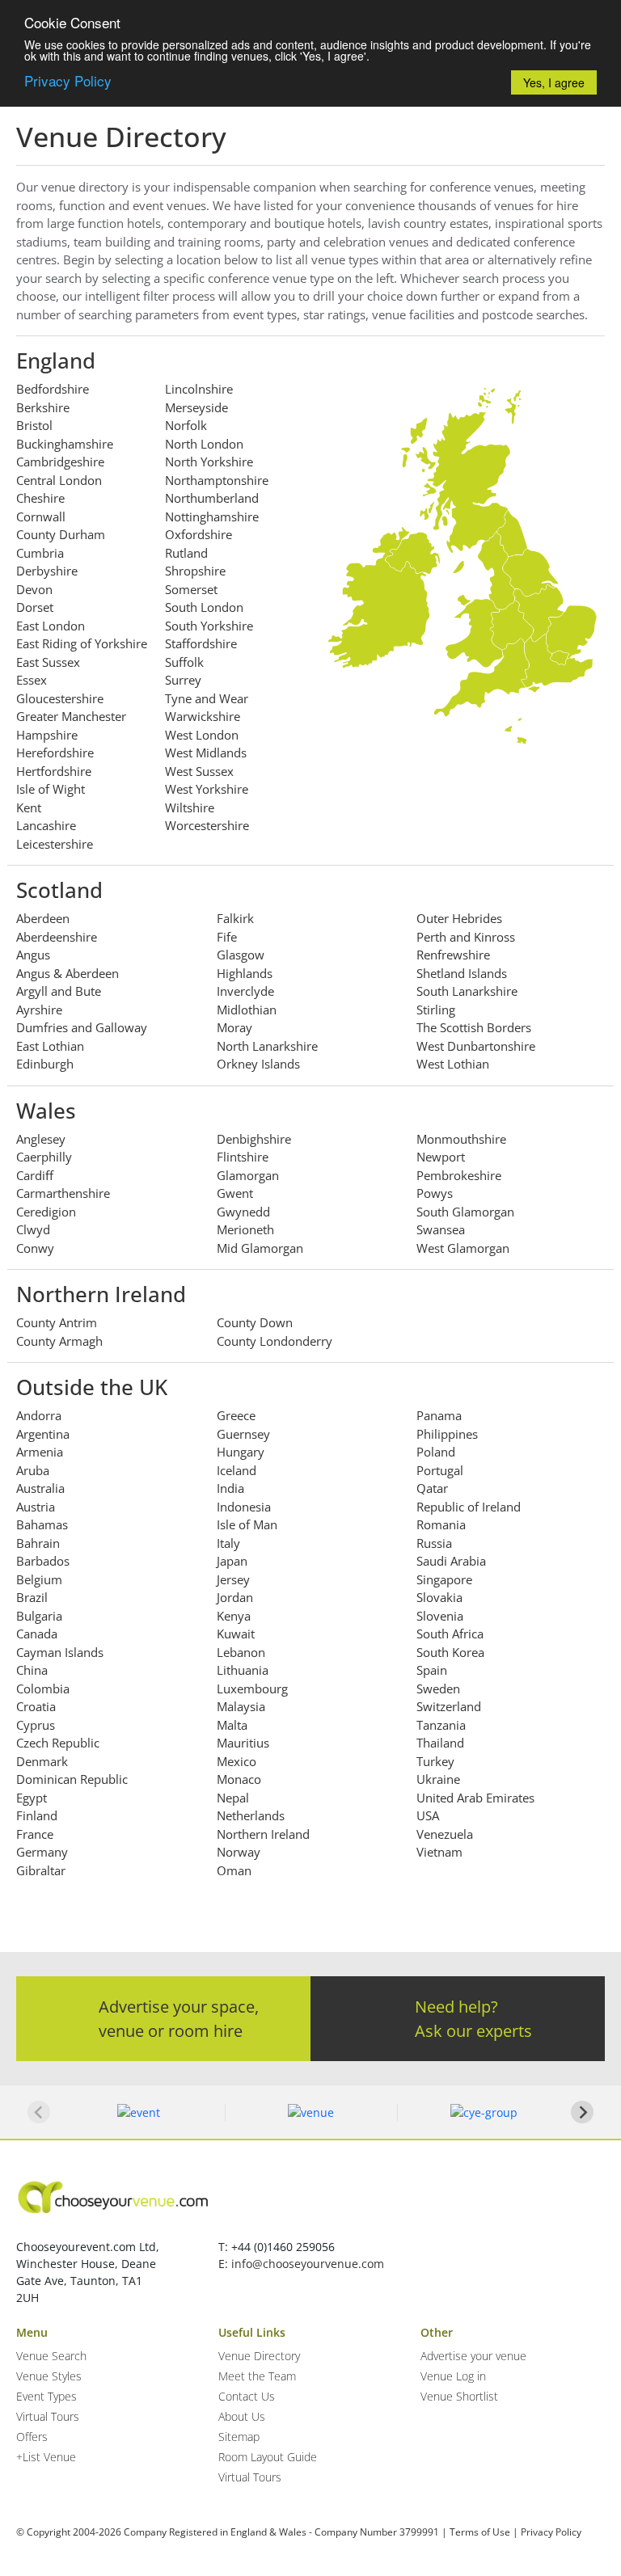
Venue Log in (453, 2376)
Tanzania (441, 1725)
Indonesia (244, 1507)
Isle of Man (247, 1524)
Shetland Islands (462, 973)
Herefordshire (55, 753)
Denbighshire (254, 1139)
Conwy (35, 1248)
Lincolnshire (199, 389)
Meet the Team (257, 2376)
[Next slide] (582, 2112)
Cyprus (36, 1725)
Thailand (440, 1743)
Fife (227, 937)
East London (51, 626)
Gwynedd (243, 1212)
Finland (37, 1815)
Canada (37, 1634)
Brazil (32, 1597)
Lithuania (243, 1670)
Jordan (235, 1597)
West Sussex (199, 771)
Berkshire (43, 407)
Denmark (42, 1761)
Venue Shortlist (459, 2396)
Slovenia (440, 1616)
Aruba (33, 1470)
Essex (32, 680)
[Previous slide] (39, 2112)
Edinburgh (45, 1064)
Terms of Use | (484, 2532)
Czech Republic (58, 1743)
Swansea (441, 1229)
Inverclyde (245, 991)
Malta (232, 1725)
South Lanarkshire (467, 991)
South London (204, 607)
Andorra (39, 1415)
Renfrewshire (453, 955)
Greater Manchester (71, 716)
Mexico (237, 1761)
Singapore (444, 1579)
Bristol (34, 425)
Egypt (32, 1798)
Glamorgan (248, 1175)
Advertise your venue (473, 2356)
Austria (36, 1507)
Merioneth (245, 1229)
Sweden (438, 1689)
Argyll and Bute (59, 991)
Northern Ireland (263, 1834)
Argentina (43, 1434)
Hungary (241, 1452)
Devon (34, 589)
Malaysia (241, 1706)
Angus (33, 955)
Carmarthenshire (63, 1193)
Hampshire (47, 735)
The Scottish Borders (474, 1027)
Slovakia (439, 1597)
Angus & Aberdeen (68, 973)
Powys (435, 1193)
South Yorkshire (209, 626)
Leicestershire (55, 844)
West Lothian (453, 1064)
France (35, 1834)
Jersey (233, 1579)
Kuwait (236, 1634)
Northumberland (212, 498)
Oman (234, 1870)
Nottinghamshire (212, 516)
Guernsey (243, 1434)
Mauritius (243, 1743)
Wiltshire (190, 807)
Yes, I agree (554, 82)
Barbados (43, 1561)
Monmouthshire (461, 1139)
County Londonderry (275, 1341)
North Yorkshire (209, 462)
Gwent (235, 1193)
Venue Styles (49, 2376)
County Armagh (59, 1341)
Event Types (46, 2396)
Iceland (237, 1470)
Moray (234, 1027)
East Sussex (48, 662)
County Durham (61, 534)
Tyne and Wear (207, 698)
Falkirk (235, 918)
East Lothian (50, 1046)
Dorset (35, 607)
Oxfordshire (199, 534)
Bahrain (38, 1543)
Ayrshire (39, 1010)
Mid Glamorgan (260, 1248)
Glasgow (241, 955)
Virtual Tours (48, 2416)
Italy (228, 1543)
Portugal (440, 1470)
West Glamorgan (463, 1248)
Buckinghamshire (65, 444)
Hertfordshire (54, 771)
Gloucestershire (60, 698)
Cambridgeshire (60, 462)
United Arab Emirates (475, 1798)
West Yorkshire (207, 789)
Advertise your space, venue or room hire (179, 2019)
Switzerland (449, 1706)
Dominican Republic (72, 1779)
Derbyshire (47, 571)
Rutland (186, 553)
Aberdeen (43, 918)
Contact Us (247, 2396)
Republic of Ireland (469, 1507)
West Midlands (206, 753)
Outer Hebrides (459, 918)
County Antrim (57, 1322)
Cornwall (41, 516)
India (230, 1488)
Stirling (436, 1010)
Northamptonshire (217, 480)
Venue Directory (259, 2356)
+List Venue (46, 2457)
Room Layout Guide (268, 2457)
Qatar (432, 1488)
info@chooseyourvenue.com (308, 2264)
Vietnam (439, 1852)
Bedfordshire (53, 389)
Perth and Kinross (466, 937)
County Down (255, 1322)
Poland (436, 1452)
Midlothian (247, 1010)
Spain (432, 1670)
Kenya (234, 1616)
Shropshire (195, 571)
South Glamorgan (465, 1212)
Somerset (191, 589)
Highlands (245, 973)
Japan (232, 1561)
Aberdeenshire (57, 937)
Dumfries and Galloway (82, 1027)
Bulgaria (39, 1616)
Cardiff (35, 1175)
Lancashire (46, 825)
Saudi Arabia (451, 1561)
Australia (40, 1488)
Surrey (183, 680)
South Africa (450, 1634)
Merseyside (196, 407)
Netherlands (251, 1815)
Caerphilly (44, 1157)
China (32, 1670)
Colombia (43, 1689)
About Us (242, 2416)
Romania (441, 1524)
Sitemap (239, 2437)
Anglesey (41, 1139)
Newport (441, 1157)
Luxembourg (252, 1689)
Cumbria (40, 553)
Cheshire (40, 498)
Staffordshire (201, 643)
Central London (59, 480)
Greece (236, 1415)
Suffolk (184, 662)
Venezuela (445, 1834)
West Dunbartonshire (476, 1046)
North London (204, 444)
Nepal (233, 1798)
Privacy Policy (68, 80)
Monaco (239, 1779)
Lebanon (241, 1652)
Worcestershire (207, 825)
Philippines (447, 1434)
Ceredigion (46, 1212)
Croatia (36, 1706)
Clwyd (33, 1229)
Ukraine (438, 1779)
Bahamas (42, 1524)
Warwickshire (203, 716)
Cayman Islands (60, 1652)
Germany (42, 1852)
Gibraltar (41, 1870)
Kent (29, 807)
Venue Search (51, 2356)
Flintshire (243, 1157)
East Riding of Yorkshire (82, 643)
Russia (434, 1543)
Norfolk (186, 425)
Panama (439, 1415)
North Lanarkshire (267, 1046)
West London (202, 735)
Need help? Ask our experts (473, 2019)
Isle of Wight (51, 789)
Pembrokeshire (459, 1175)
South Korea (450, 1652)
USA (428, 1815)
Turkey (435, 1761)
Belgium (39, 1579)
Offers (32, 2437)
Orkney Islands (258, 1064)
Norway (239, 1852)
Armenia (40, 1452)
